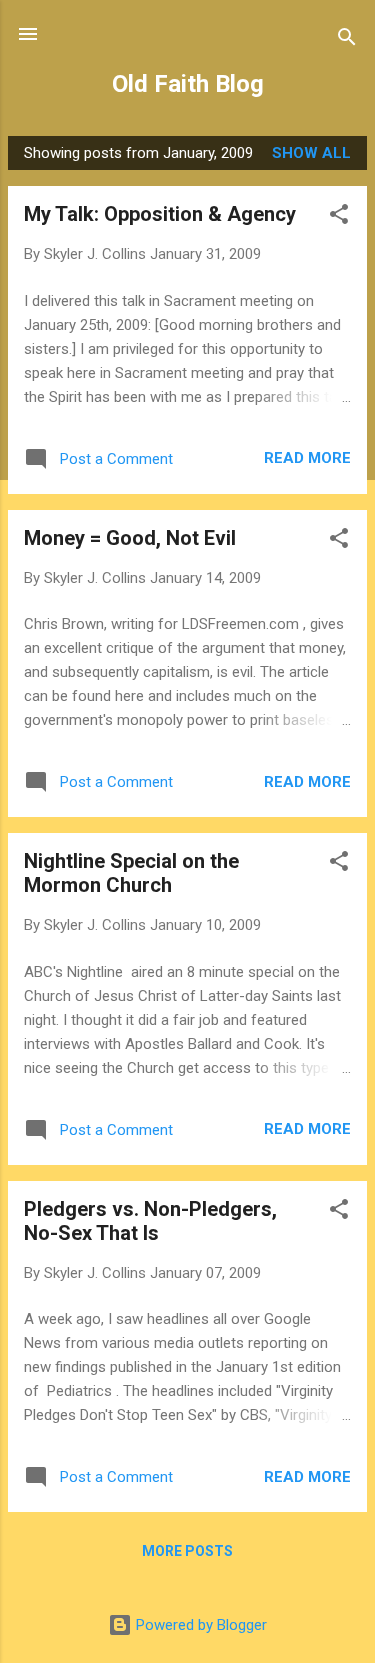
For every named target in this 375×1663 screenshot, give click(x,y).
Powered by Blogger (199, 1625)
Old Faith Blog (188, 84)
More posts (187, 1551)
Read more (307, 458)
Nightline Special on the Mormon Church (131, 873)
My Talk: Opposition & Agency (160, 214)
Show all (311, 153)
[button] (339, 217)
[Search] (347, 40)
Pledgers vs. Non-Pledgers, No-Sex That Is (150, 1221)
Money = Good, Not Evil (130, 538)
